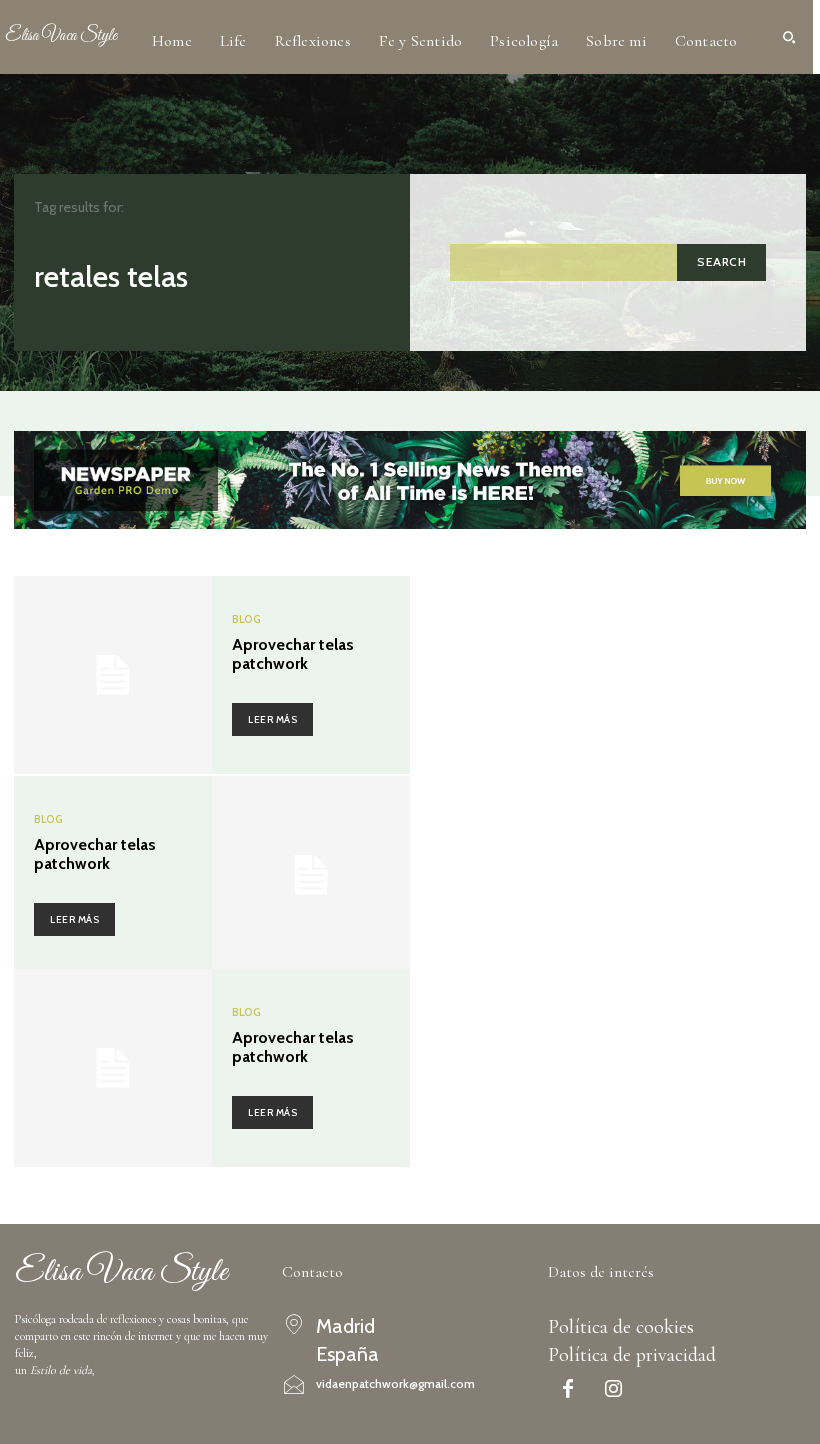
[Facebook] (568, 1391)
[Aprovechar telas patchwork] (113, 675)
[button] (789, 37)
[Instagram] (613, 1391)
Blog (246, 619)
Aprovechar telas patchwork (293, 654)
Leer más (272, 719)
